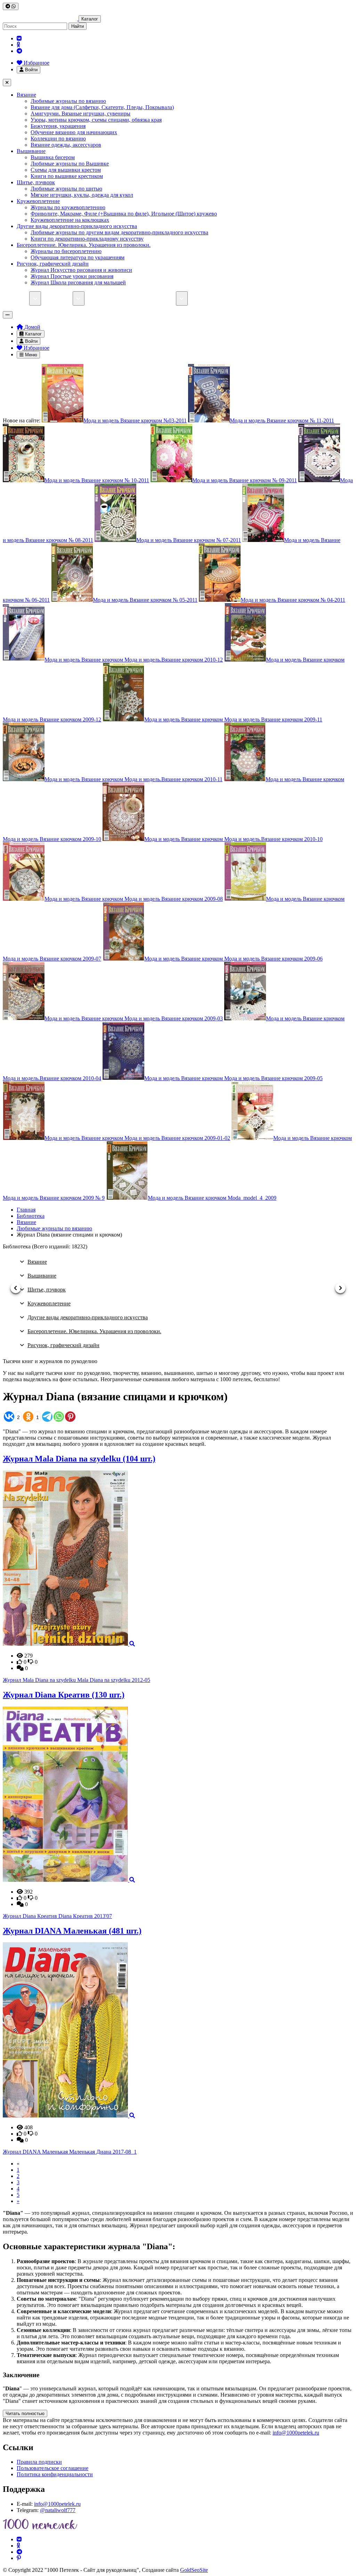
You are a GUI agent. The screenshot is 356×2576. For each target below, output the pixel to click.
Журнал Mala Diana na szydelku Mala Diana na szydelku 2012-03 (76, 1680)
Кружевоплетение (38, 201)
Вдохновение (267, 298)
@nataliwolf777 (58, 2510)
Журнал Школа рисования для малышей (78, 282)
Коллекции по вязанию (58, 139)
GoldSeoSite (194, 2570)
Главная (26, 1210)
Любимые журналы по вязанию (68, 101)
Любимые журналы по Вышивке (70, 164)
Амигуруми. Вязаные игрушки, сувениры (80, 114)
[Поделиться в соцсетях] (11, 6)
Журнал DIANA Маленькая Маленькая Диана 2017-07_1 (70, 2152)
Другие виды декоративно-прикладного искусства (77, 226)
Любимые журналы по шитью (66, 189)
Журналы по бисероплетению (66, 251)
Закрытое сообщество (217, 298)
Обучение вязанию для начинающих (74, 132)
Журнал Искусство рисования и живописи (81, 270)
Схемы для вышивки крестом (66, 170)
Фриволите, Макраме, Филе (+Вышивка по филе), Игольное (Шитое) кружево (124, 214)
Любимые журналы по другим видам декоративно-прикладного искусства (119, 232)
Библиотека (59, 298)
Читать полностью (25, 2413)
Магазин (19, 298)
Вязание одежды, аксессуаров (66, 145)
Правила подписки (39, 2462)
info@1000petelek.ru (296, 2433)
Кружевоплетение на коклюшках (70, 220)
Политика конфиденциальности (55, 2474)
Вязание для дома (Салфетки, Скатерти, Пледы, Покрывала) (102, 107)
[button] (16, 1288)
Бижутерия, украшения (58, 126)
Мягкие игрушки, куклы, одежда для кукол (82, 195)
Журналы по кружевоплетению (68, 207)
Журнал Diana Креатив (64, 1695)
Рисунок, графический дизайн (53, 264)
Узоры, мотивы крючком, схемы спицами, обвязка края (96, 120)
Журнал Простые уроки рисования (72, 276)
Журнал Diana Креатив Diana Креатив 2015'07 (57, 1916)
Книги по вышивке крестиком (67, 176)
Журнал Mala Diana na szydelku (79, 1459)
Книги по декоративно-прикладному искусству (87, 239)
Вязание (26, 95)
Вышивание (31, 151)
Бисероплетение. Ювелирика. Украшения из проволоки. (84, 245)
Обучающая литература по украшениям (78, 257)
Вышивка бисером (53, 157)
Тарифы (98, 298)
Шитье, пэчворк (36, 182)
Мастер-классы (158, 298)
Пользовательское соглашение (52, 2468)
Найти (78, 26)
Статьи (124, 298)
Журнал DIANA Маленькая (72, 1931)
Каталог (90, 19)
